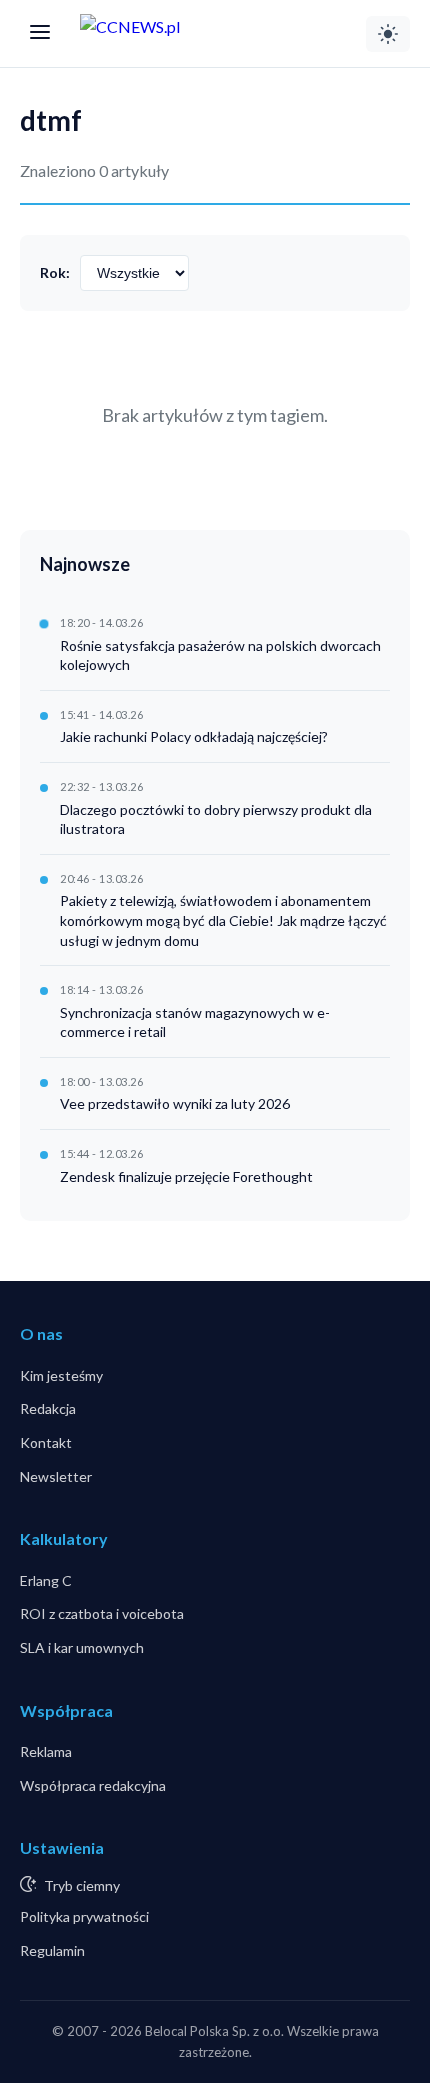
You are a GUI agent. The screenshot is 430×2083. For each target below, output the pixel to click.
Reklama (46, 1751)
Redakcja (48, 1408)
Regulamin (52, 1950)
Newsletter (56, 1476)
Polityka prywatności (84, 1916)
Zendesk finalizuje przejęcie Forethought (186, 1176)
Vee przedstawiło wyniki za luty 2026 (175, 1103)
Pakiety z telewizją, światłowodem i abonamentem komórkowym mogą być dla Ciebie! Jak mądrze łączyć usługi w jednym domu (223, 920)
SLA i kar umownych (82, 1647)
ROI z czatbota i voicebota (102, 1613)
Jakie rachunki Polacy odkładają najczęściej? (194, 736)
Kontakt (46, 1442)
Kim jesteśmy (61, 1375)
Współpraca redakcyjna (93, 1785)
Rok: (55, 272)
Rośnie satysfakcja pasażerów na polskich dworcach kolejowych (220, 655)
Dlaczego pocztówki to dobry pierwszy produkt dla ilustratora (216, 819)
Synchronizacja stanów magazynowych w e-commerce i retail (195, 1022)
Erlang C (46, 1580)
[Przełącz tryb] (388, 34)
